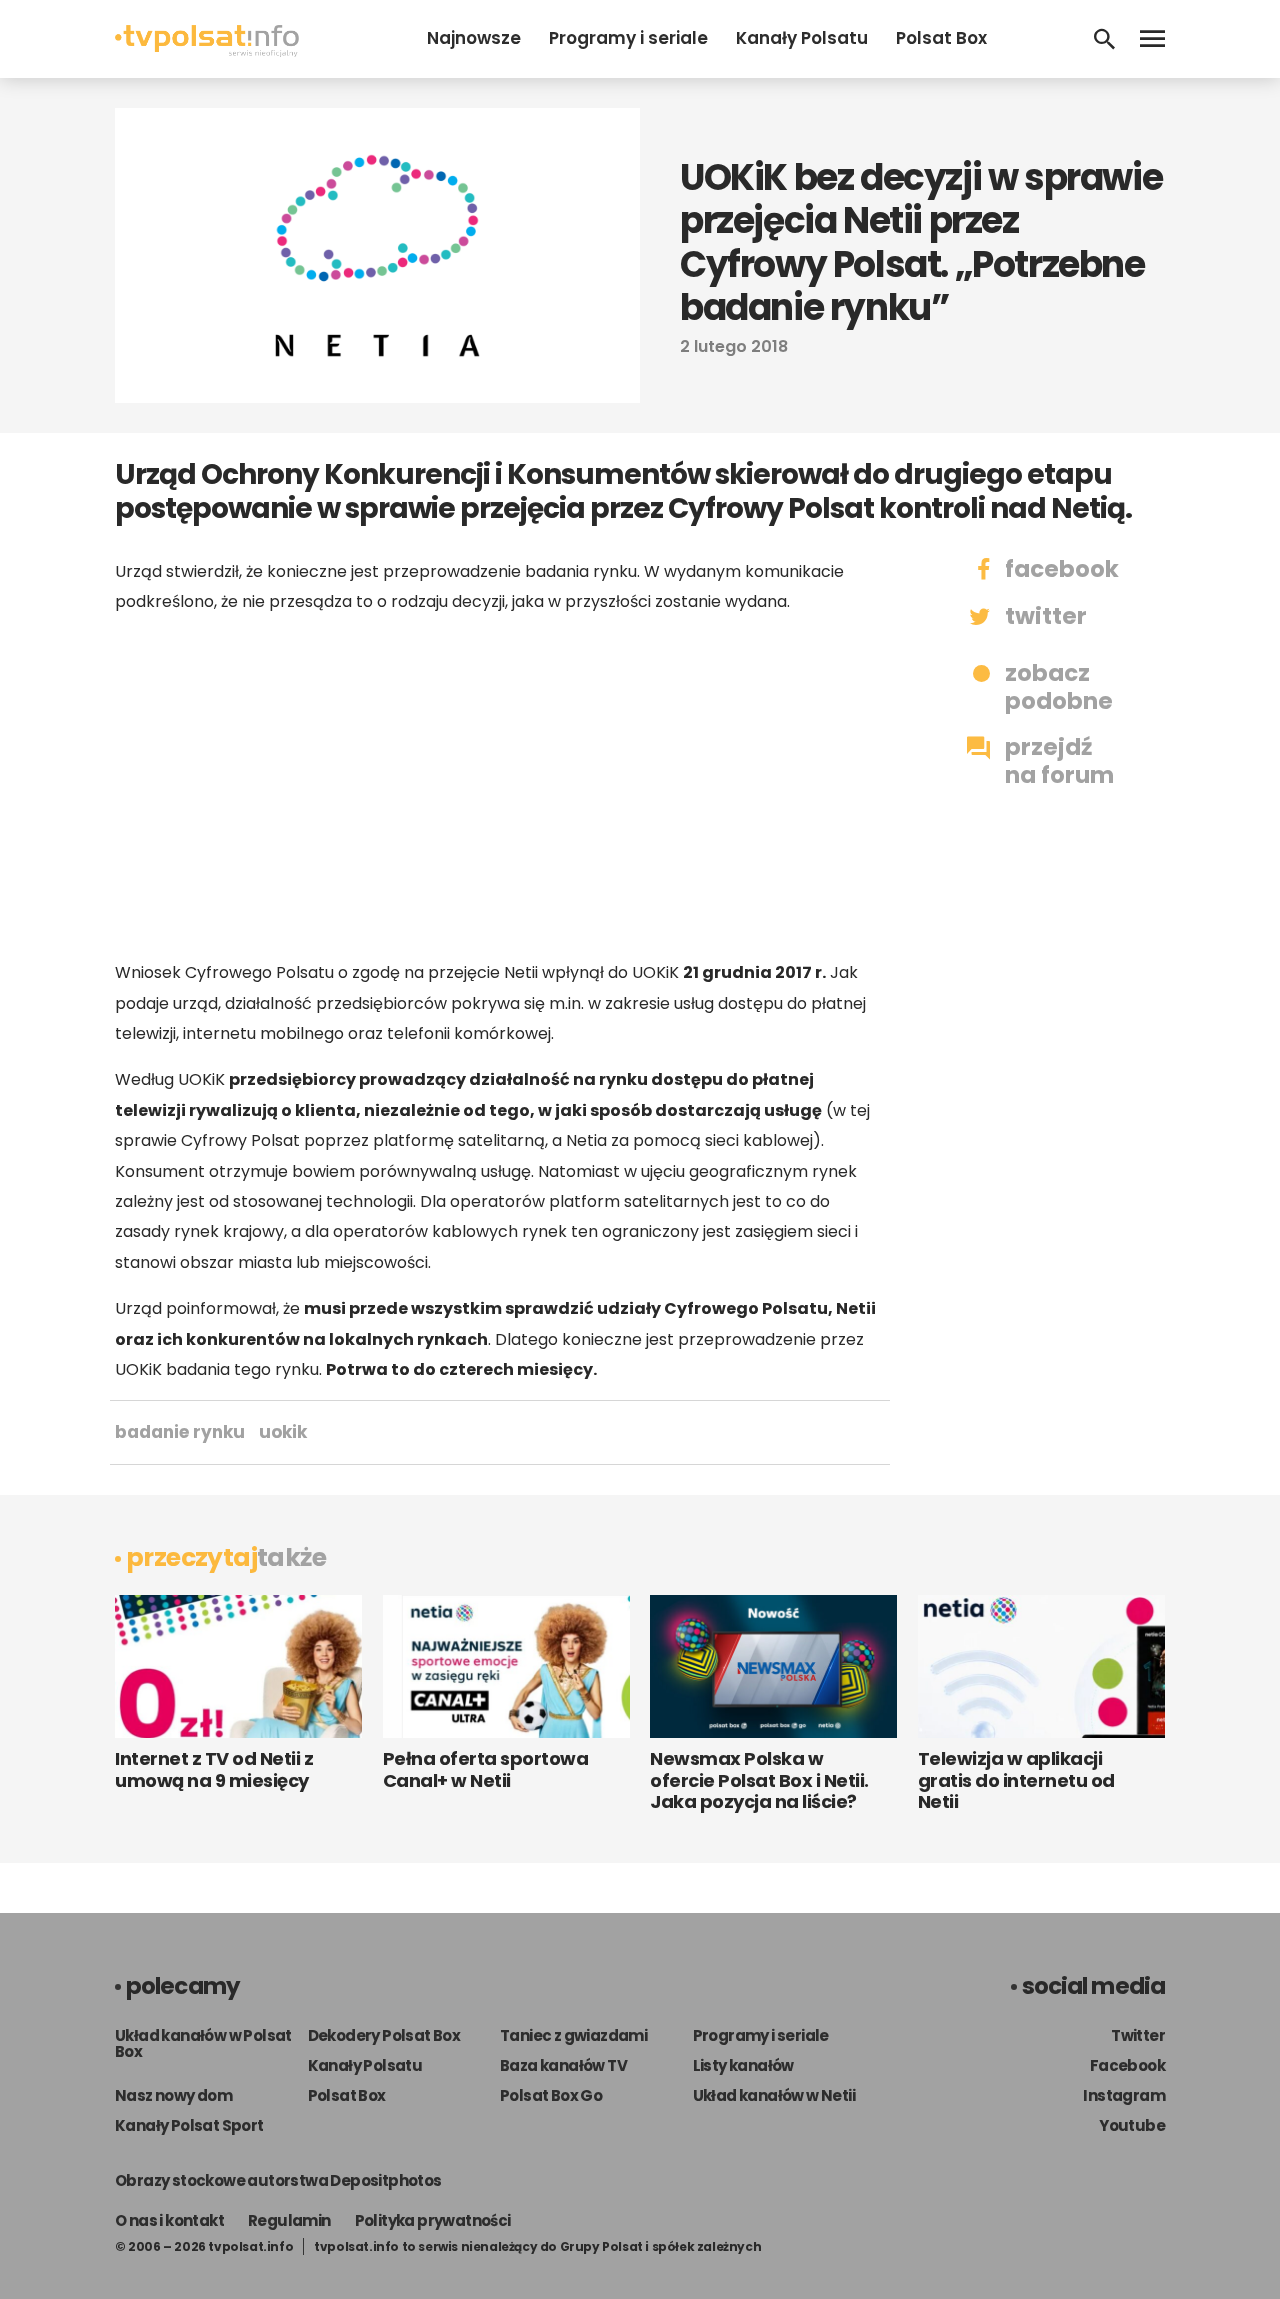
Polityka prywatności (433, 2220)
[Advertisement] (500, 787)
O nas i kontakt (169, 2220)
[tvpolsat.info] (207, 51)
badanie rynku (180, 1432)
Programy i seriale (628, 38)
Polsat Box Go (551, 2095)
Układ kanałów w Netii (774, 2095)
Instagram (1124, 2095)
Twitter (1138, 2035)
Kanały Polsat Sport (189, 2125)
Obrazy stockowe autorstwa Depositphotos (278, 2180)
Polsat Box (941, 38)
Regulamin (289, 2220)
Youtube (1132, 2125)
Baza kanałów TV (563, 2065)
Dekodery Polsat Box (384, 2035)
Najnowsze (474, 38)
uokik (283, 1432)
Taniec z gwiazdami (573, 2035)
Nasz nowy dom (173, 2095)
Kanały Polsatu (802, 38)
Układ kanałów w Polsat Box (203, 2043)
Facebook (1127, 2065)
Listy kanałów (743, 2065)
